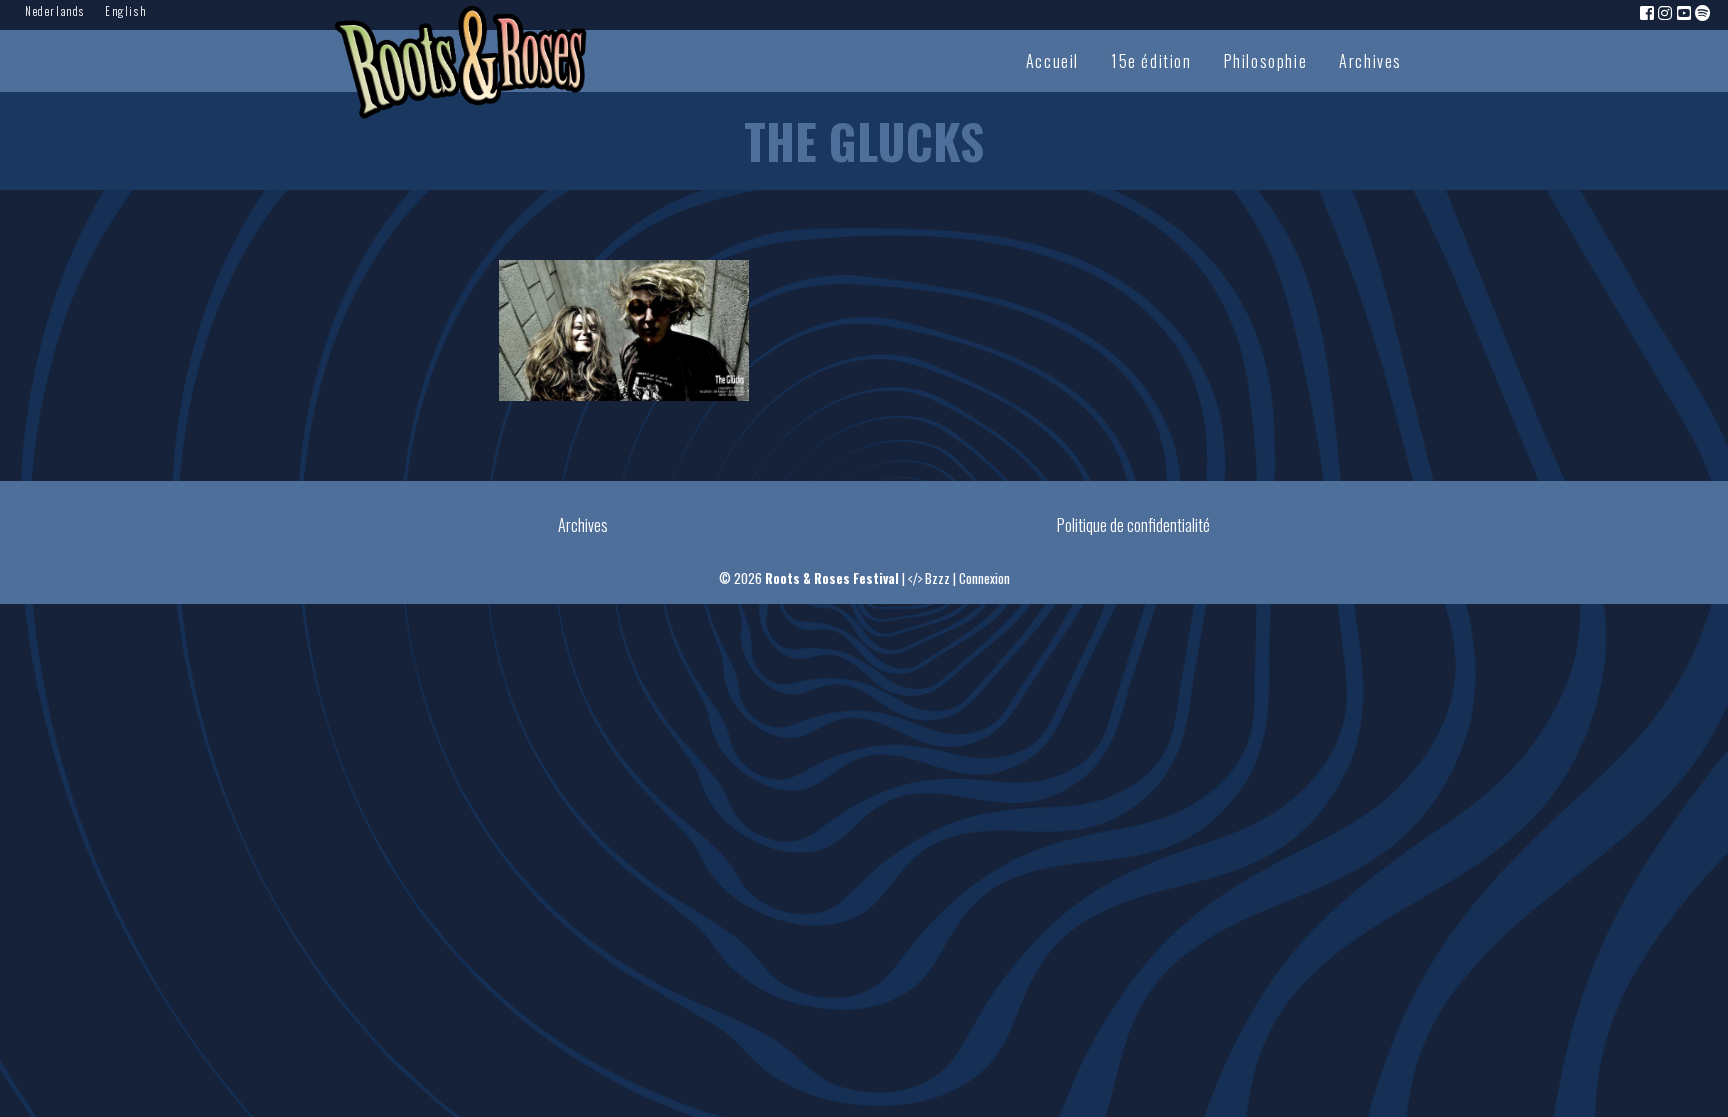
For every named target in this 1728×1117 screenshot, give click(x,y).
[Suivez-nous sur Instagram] (1666, 12)
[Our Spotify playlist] (1704, 12)
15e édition (1151, 61)
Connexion (984, 578)
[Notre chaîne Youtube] (1685, 12)
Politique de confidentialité (1133, 525)
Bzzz (937, 578)
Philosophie (1266, 61)
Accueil (1052, 61)
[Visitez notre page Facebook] (1648, 12)
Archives (1370, 61)
